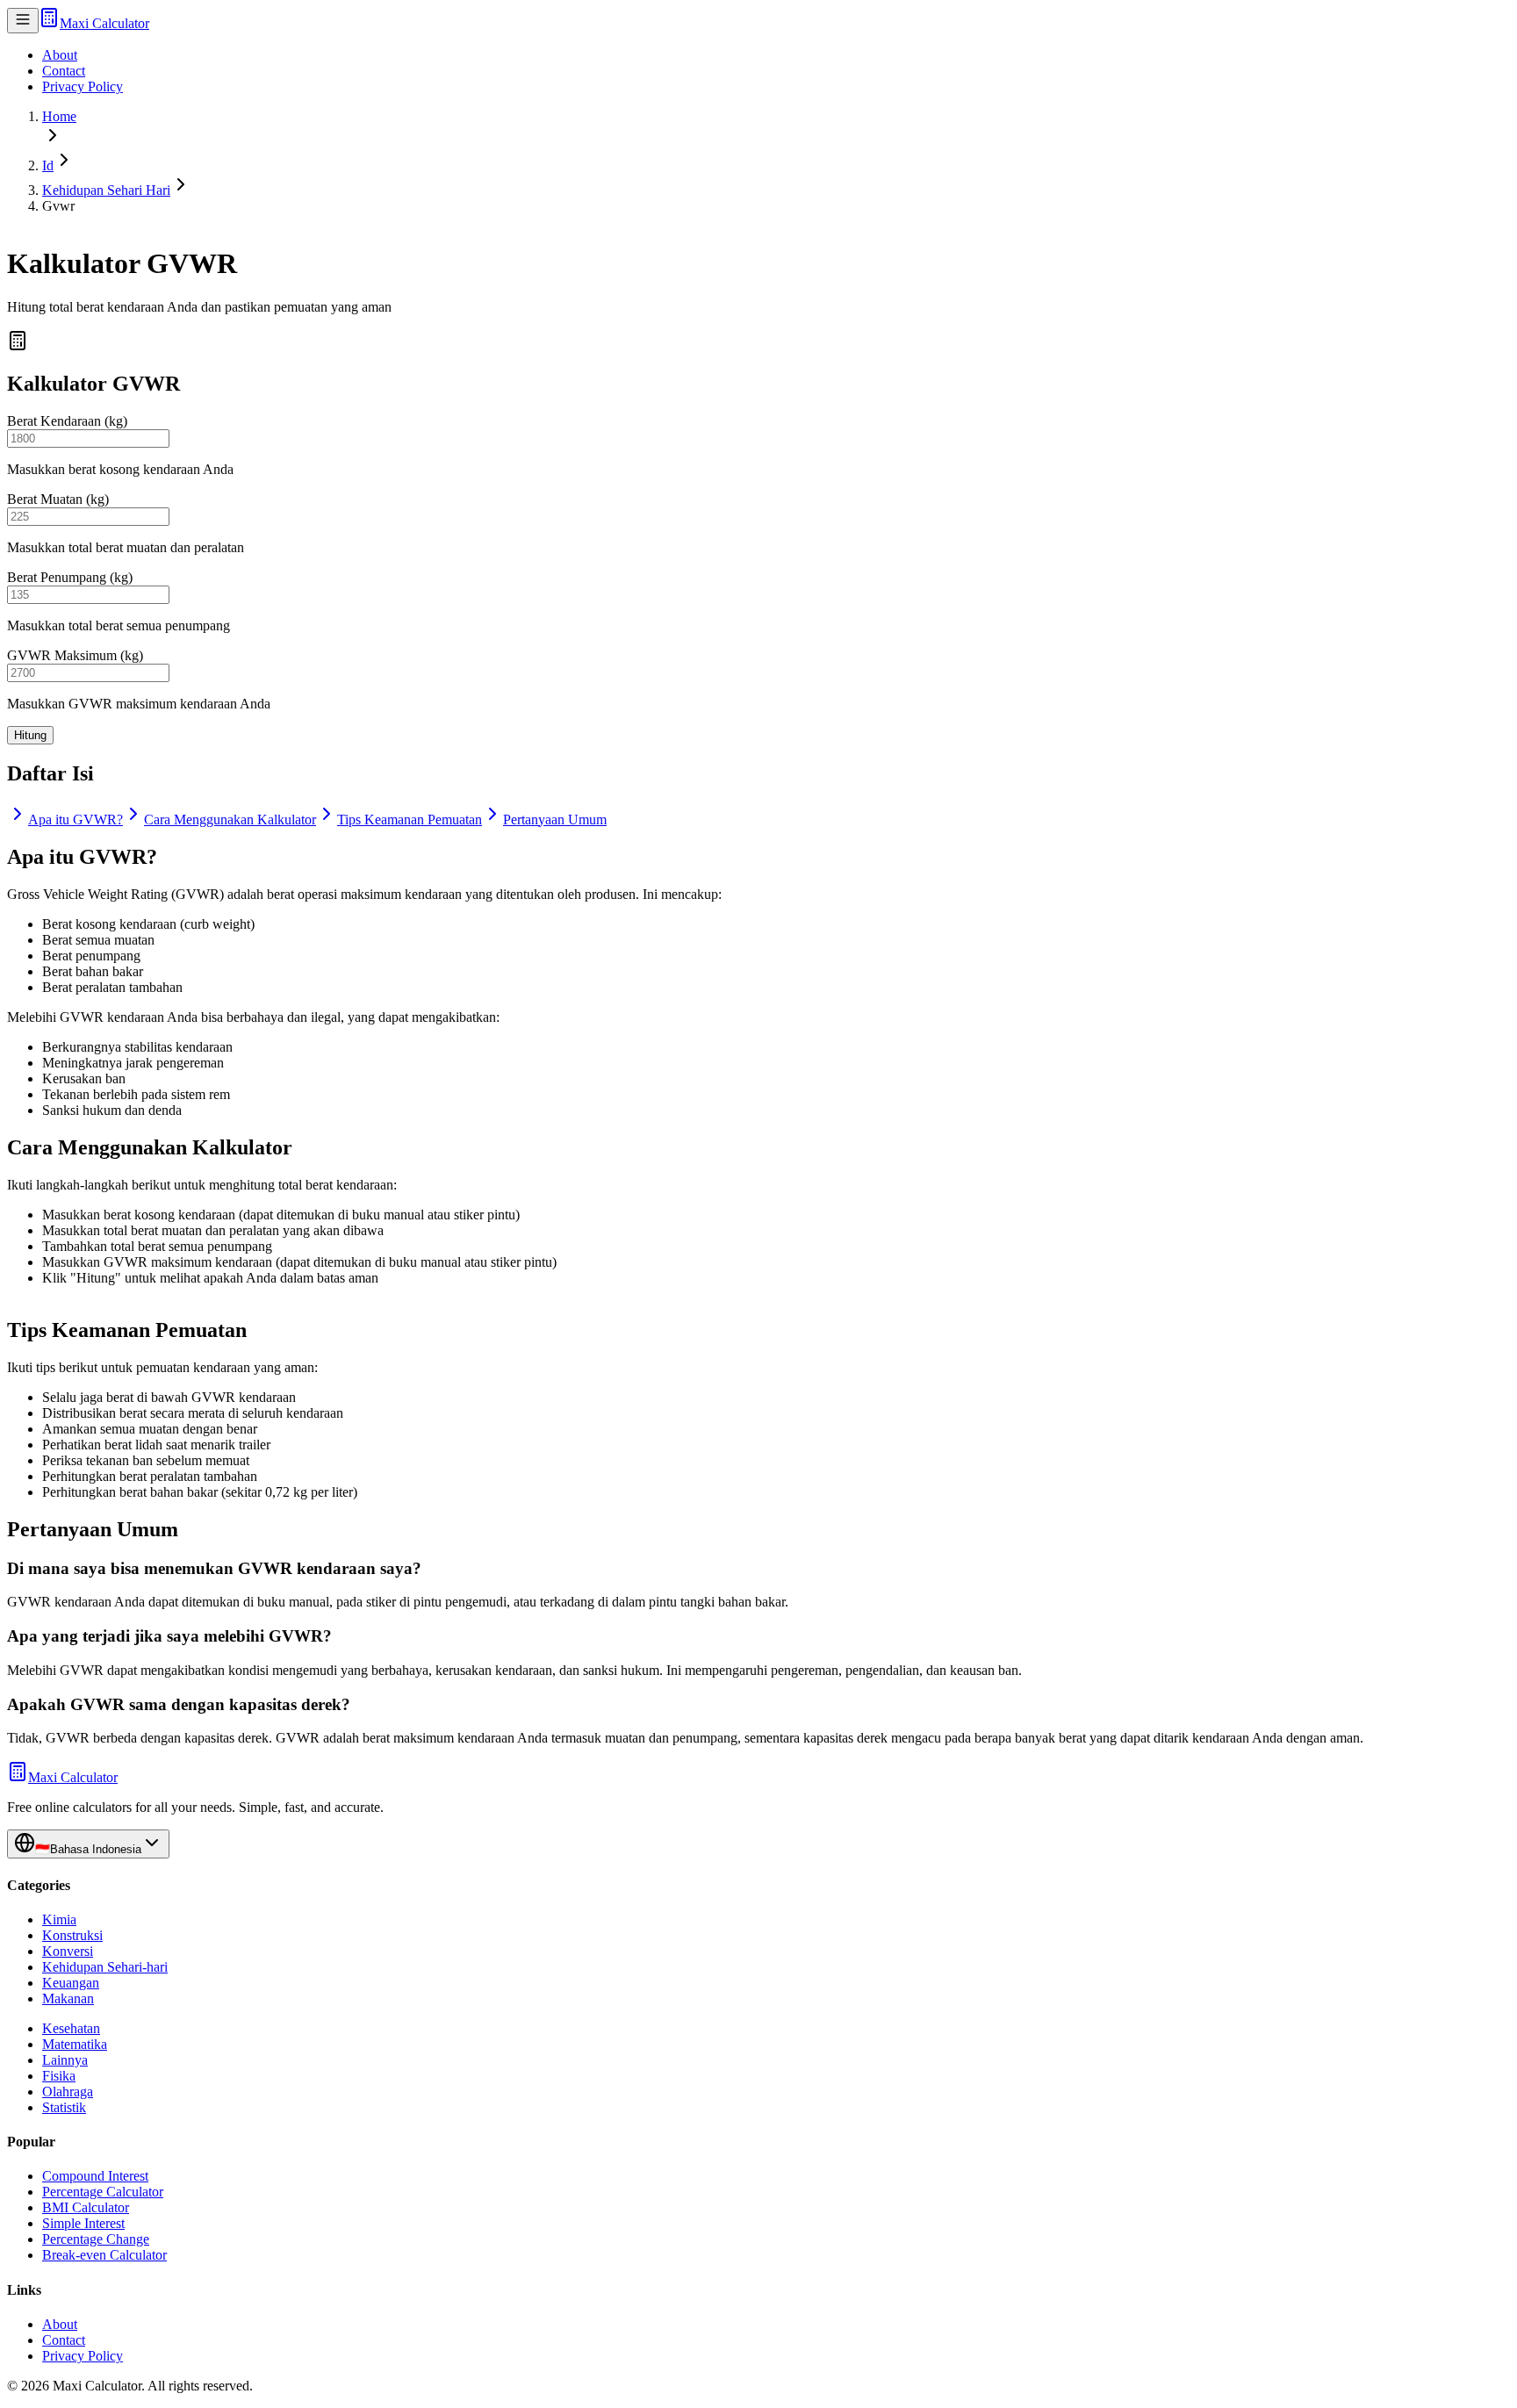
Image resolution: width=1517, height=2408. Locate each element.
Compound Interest (95, 2176)
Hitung (30, 735)
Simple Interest (83, 2223)
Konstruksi (72, 1935)
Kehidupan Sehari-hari (105, 1967)
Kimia (59, 1919)
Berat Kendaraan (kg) (67, 421)
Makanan (68, 1998)
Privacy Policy (83, 86)
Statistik (64, 2107)
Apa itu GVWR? (75, 819)
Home (59, 116)
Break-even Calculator (104, 2255)
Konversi (68, 1951)
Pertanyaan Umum (555, 819)
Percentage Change (96, 2239)
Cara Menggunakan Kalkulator (230, 819)
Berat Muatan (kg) (58, 499)
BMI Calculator (86, 2207)
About (60, 55)
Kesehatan (71, 2028)
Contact (64, 71)
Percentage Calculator (103, 2192)
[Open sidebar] (23, 21)
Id (48, 165)
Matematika (75, 2044)
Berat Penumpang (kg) (70, 577)
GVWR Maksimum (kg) (75, 655)
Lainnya (65, 2060)
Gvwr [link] (58, 206)
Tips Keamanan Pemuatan (410, 819)
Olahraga (68, 2092)
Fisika (59, 2076)
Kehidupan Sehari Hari (106, 190)
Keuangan (71, 1983)
